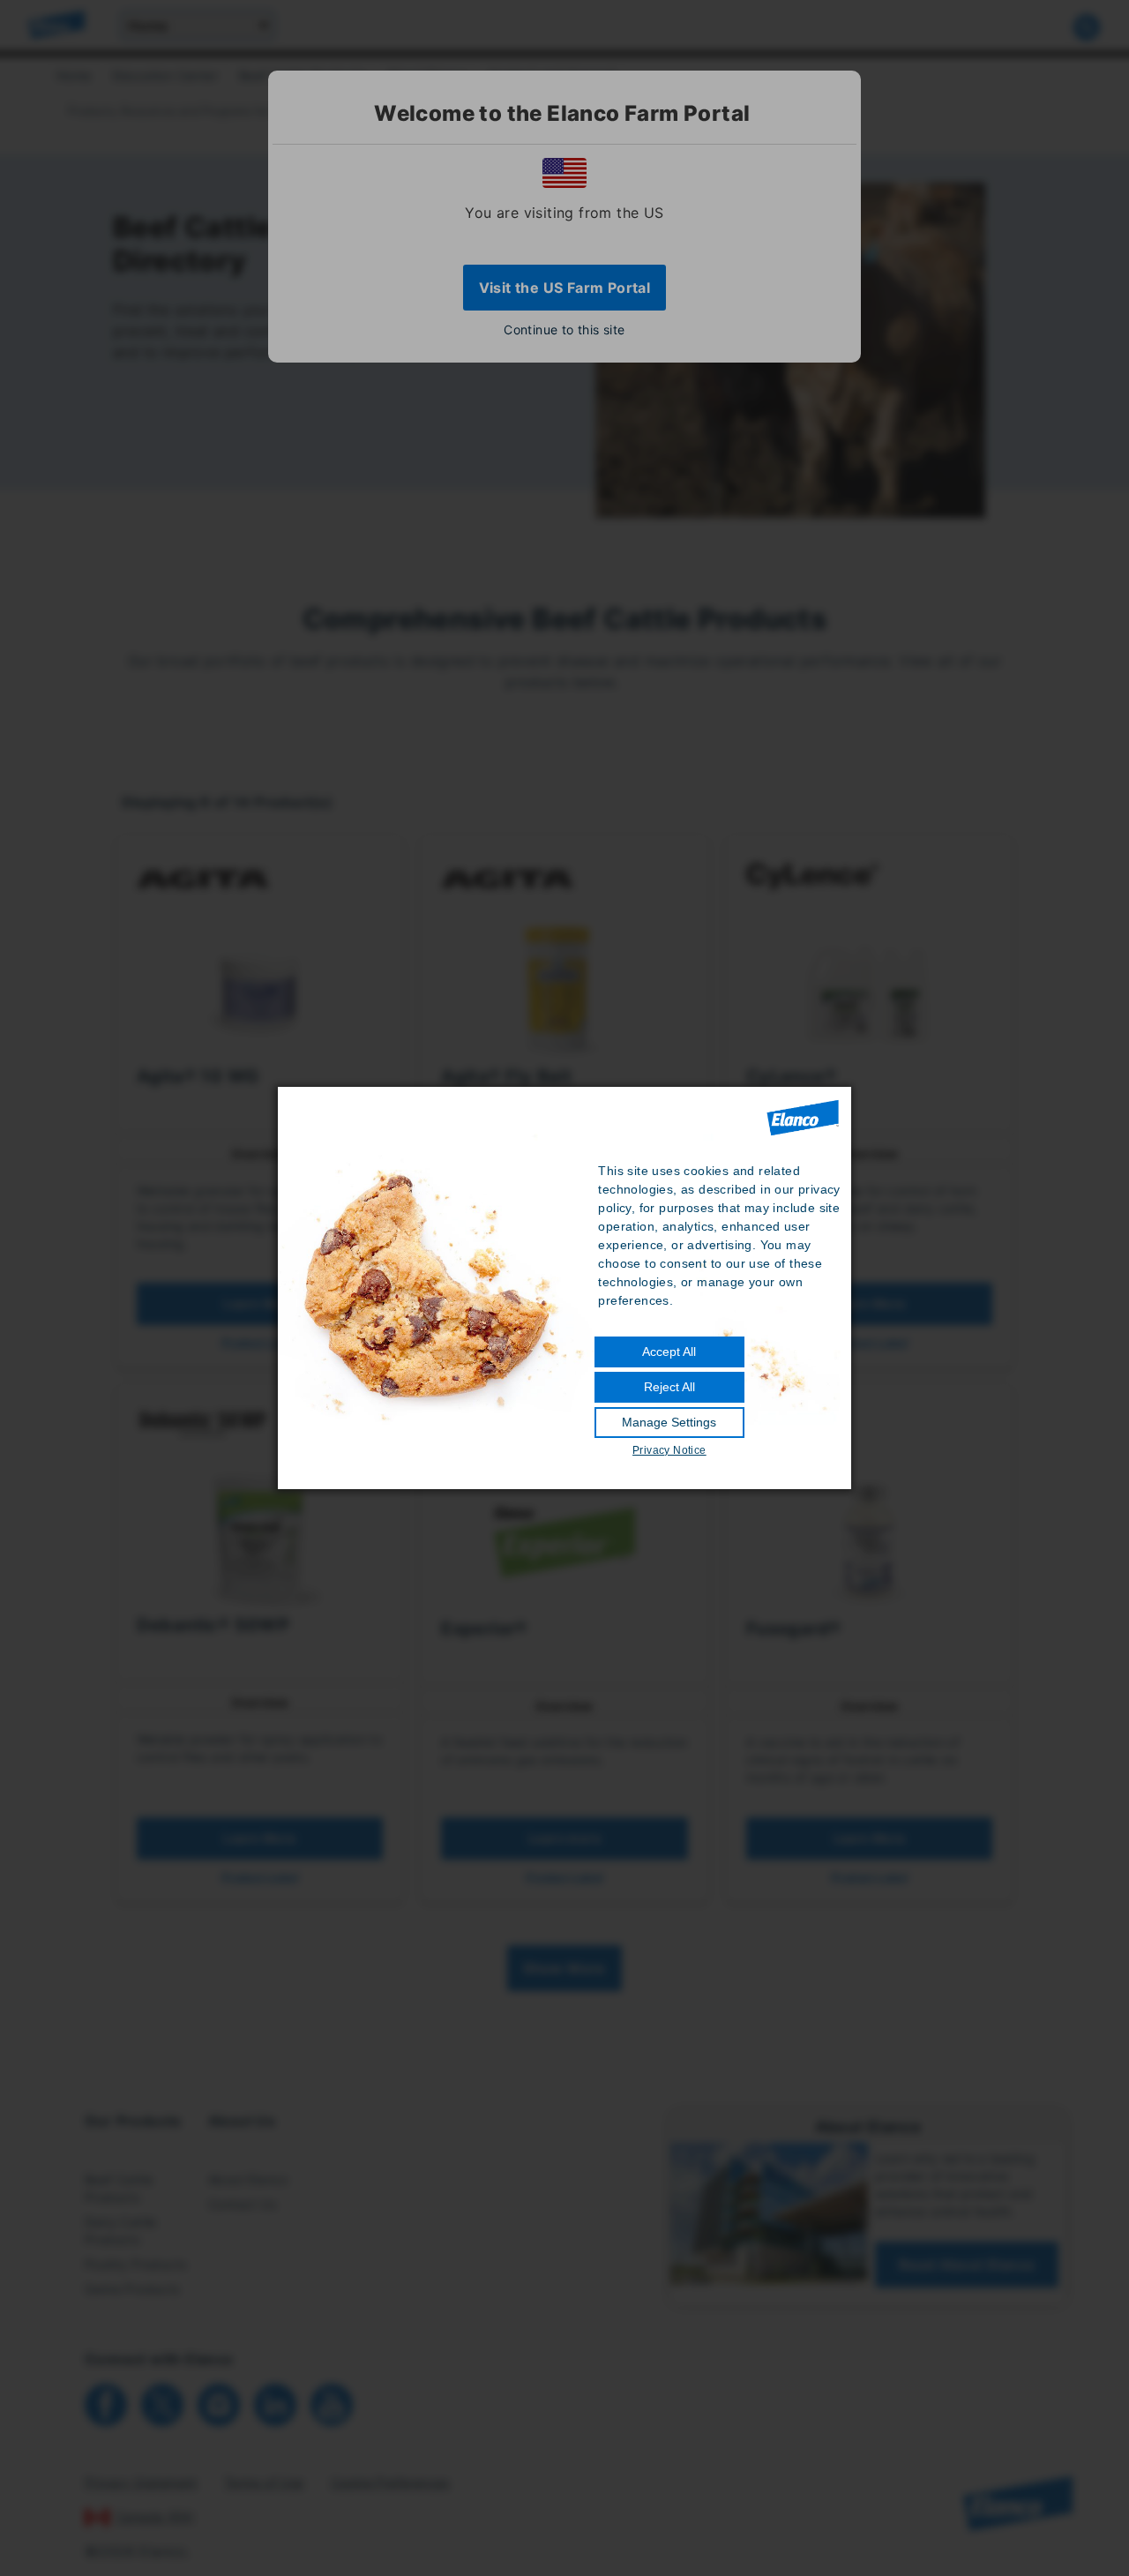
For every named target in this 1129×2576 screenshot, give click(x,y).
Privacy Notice (669, 1450)
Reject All (669, 1387)
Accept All (669, 1352)
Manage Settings (669, 1422)
